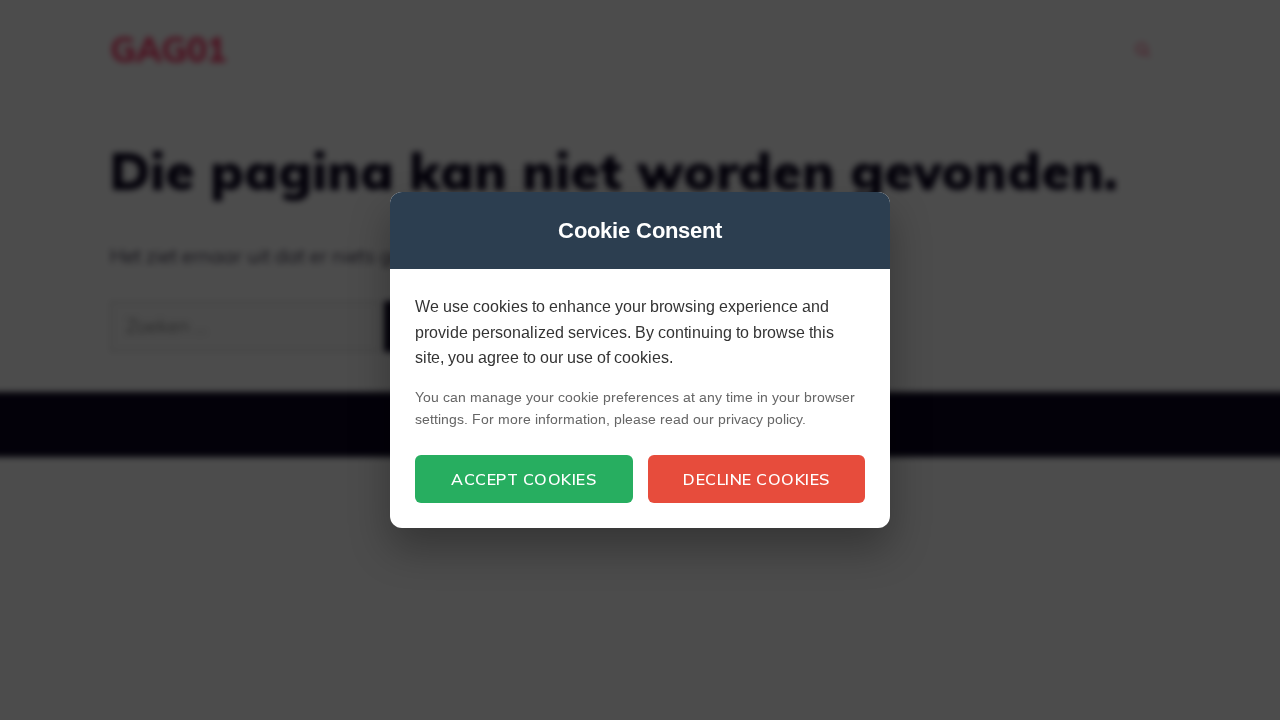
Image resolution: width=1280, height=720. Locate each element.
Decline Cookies (756, 479)
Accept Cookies (523, 479)
